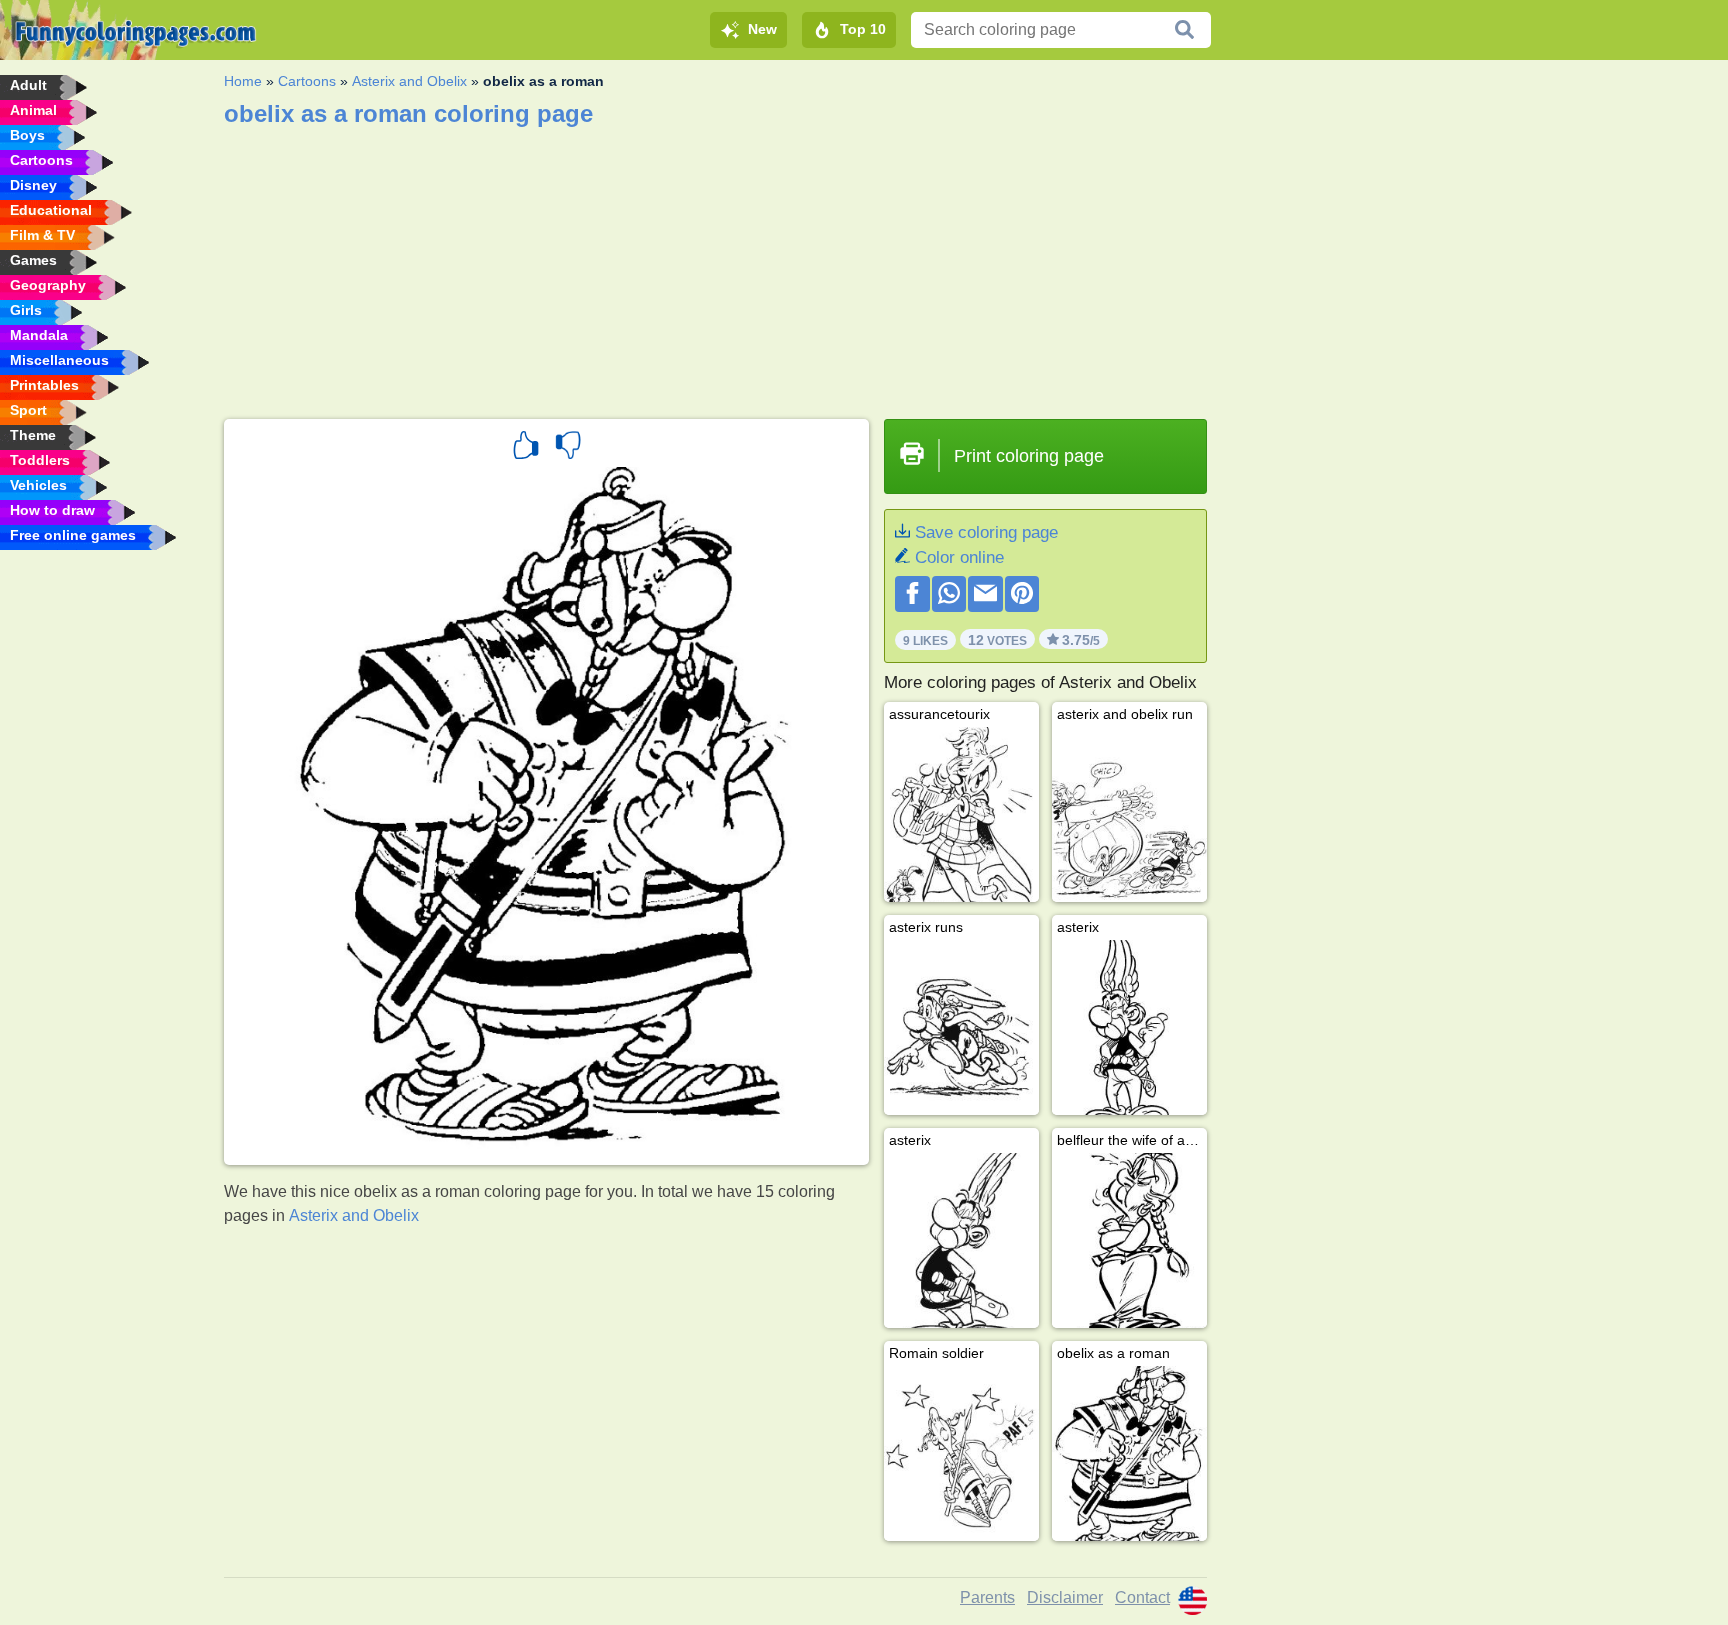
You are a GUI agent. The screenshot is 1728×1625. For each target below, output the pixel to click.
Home (243, 81)
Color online (959, 557)
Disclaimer (1065, 1597)
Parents (987, 1597)
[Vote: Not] (568, 448)
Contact (1142, 1597)
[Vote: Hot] (526, 448)
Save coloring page (986, 532)
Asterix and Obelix (409, 81)
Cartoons (307, 81)
